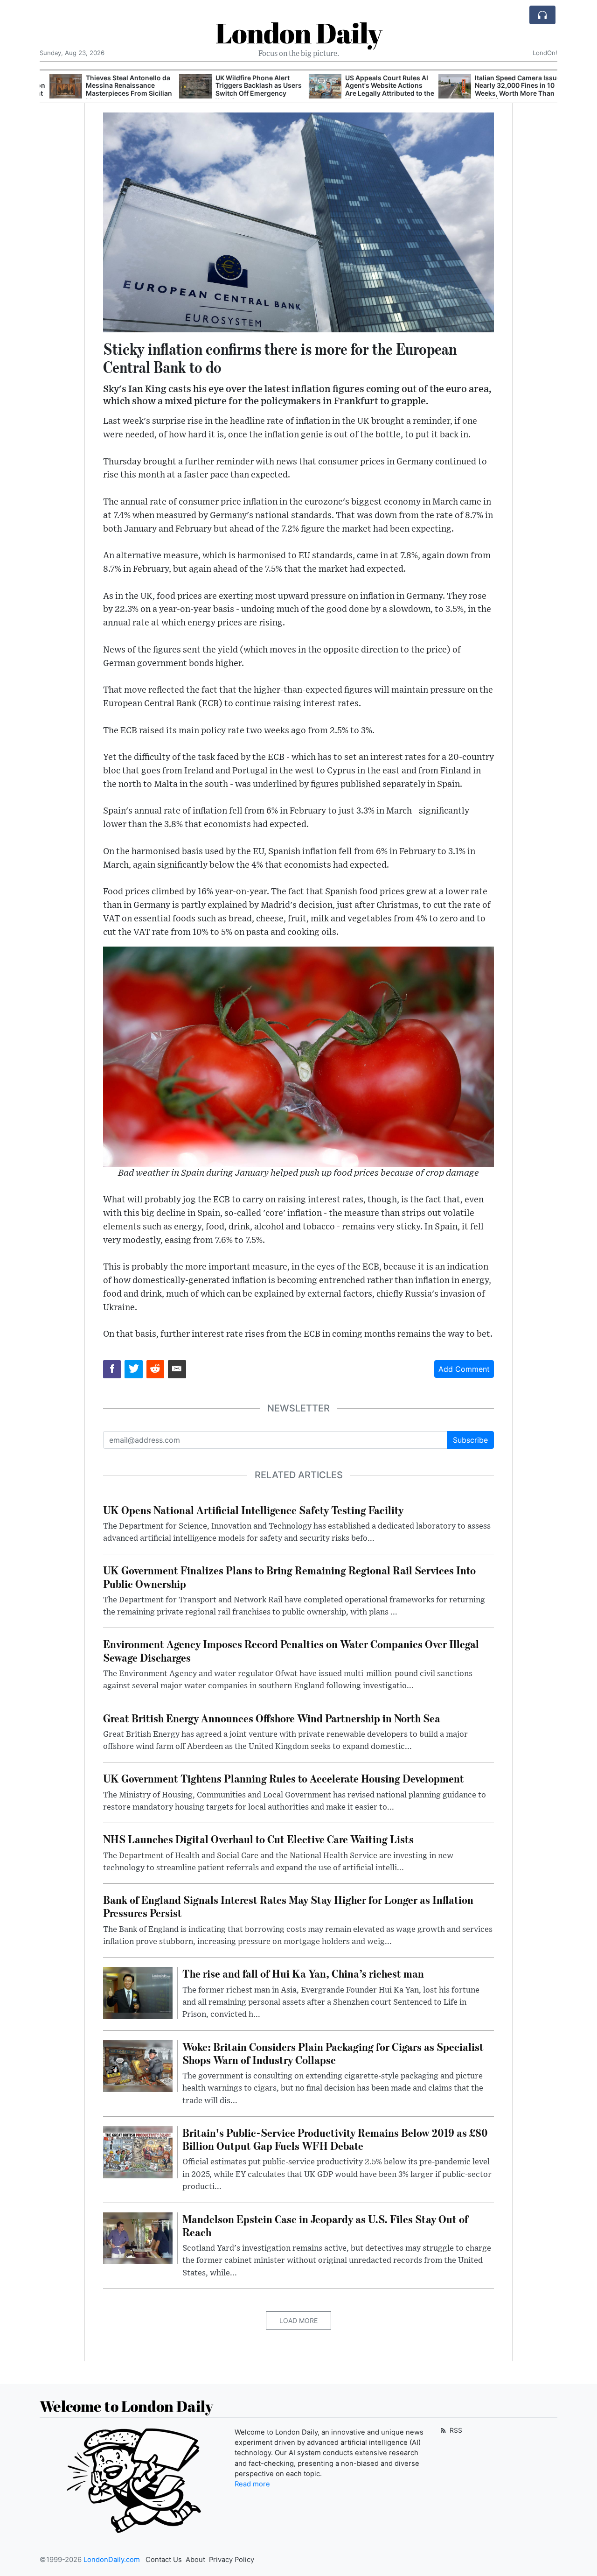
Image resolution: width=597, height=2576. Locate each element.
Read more (252, 2484)
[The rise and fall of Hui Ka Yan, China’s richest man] (138, 1993)
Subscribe (470, 1440)
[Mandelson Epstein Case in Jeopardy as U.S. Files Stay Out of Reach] (138, 2238)
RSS (455, 2430)
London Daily (299, 33)
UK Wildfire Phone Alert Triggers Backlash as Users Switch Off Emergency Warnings (249, 89)
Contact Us (164, 2560)
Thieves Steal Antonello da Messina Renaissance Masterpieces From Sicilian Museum (119, 89)
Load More (298, 2320)
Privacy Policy (232, 2560)
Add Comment (464, 1369)
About (195, 2560)
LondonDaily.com (112, 2560)
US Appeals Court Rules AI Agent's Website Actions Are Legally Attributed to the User (380, 89)
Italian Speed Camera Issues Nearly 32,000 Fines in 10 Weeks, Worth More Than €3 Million (510, 89)
